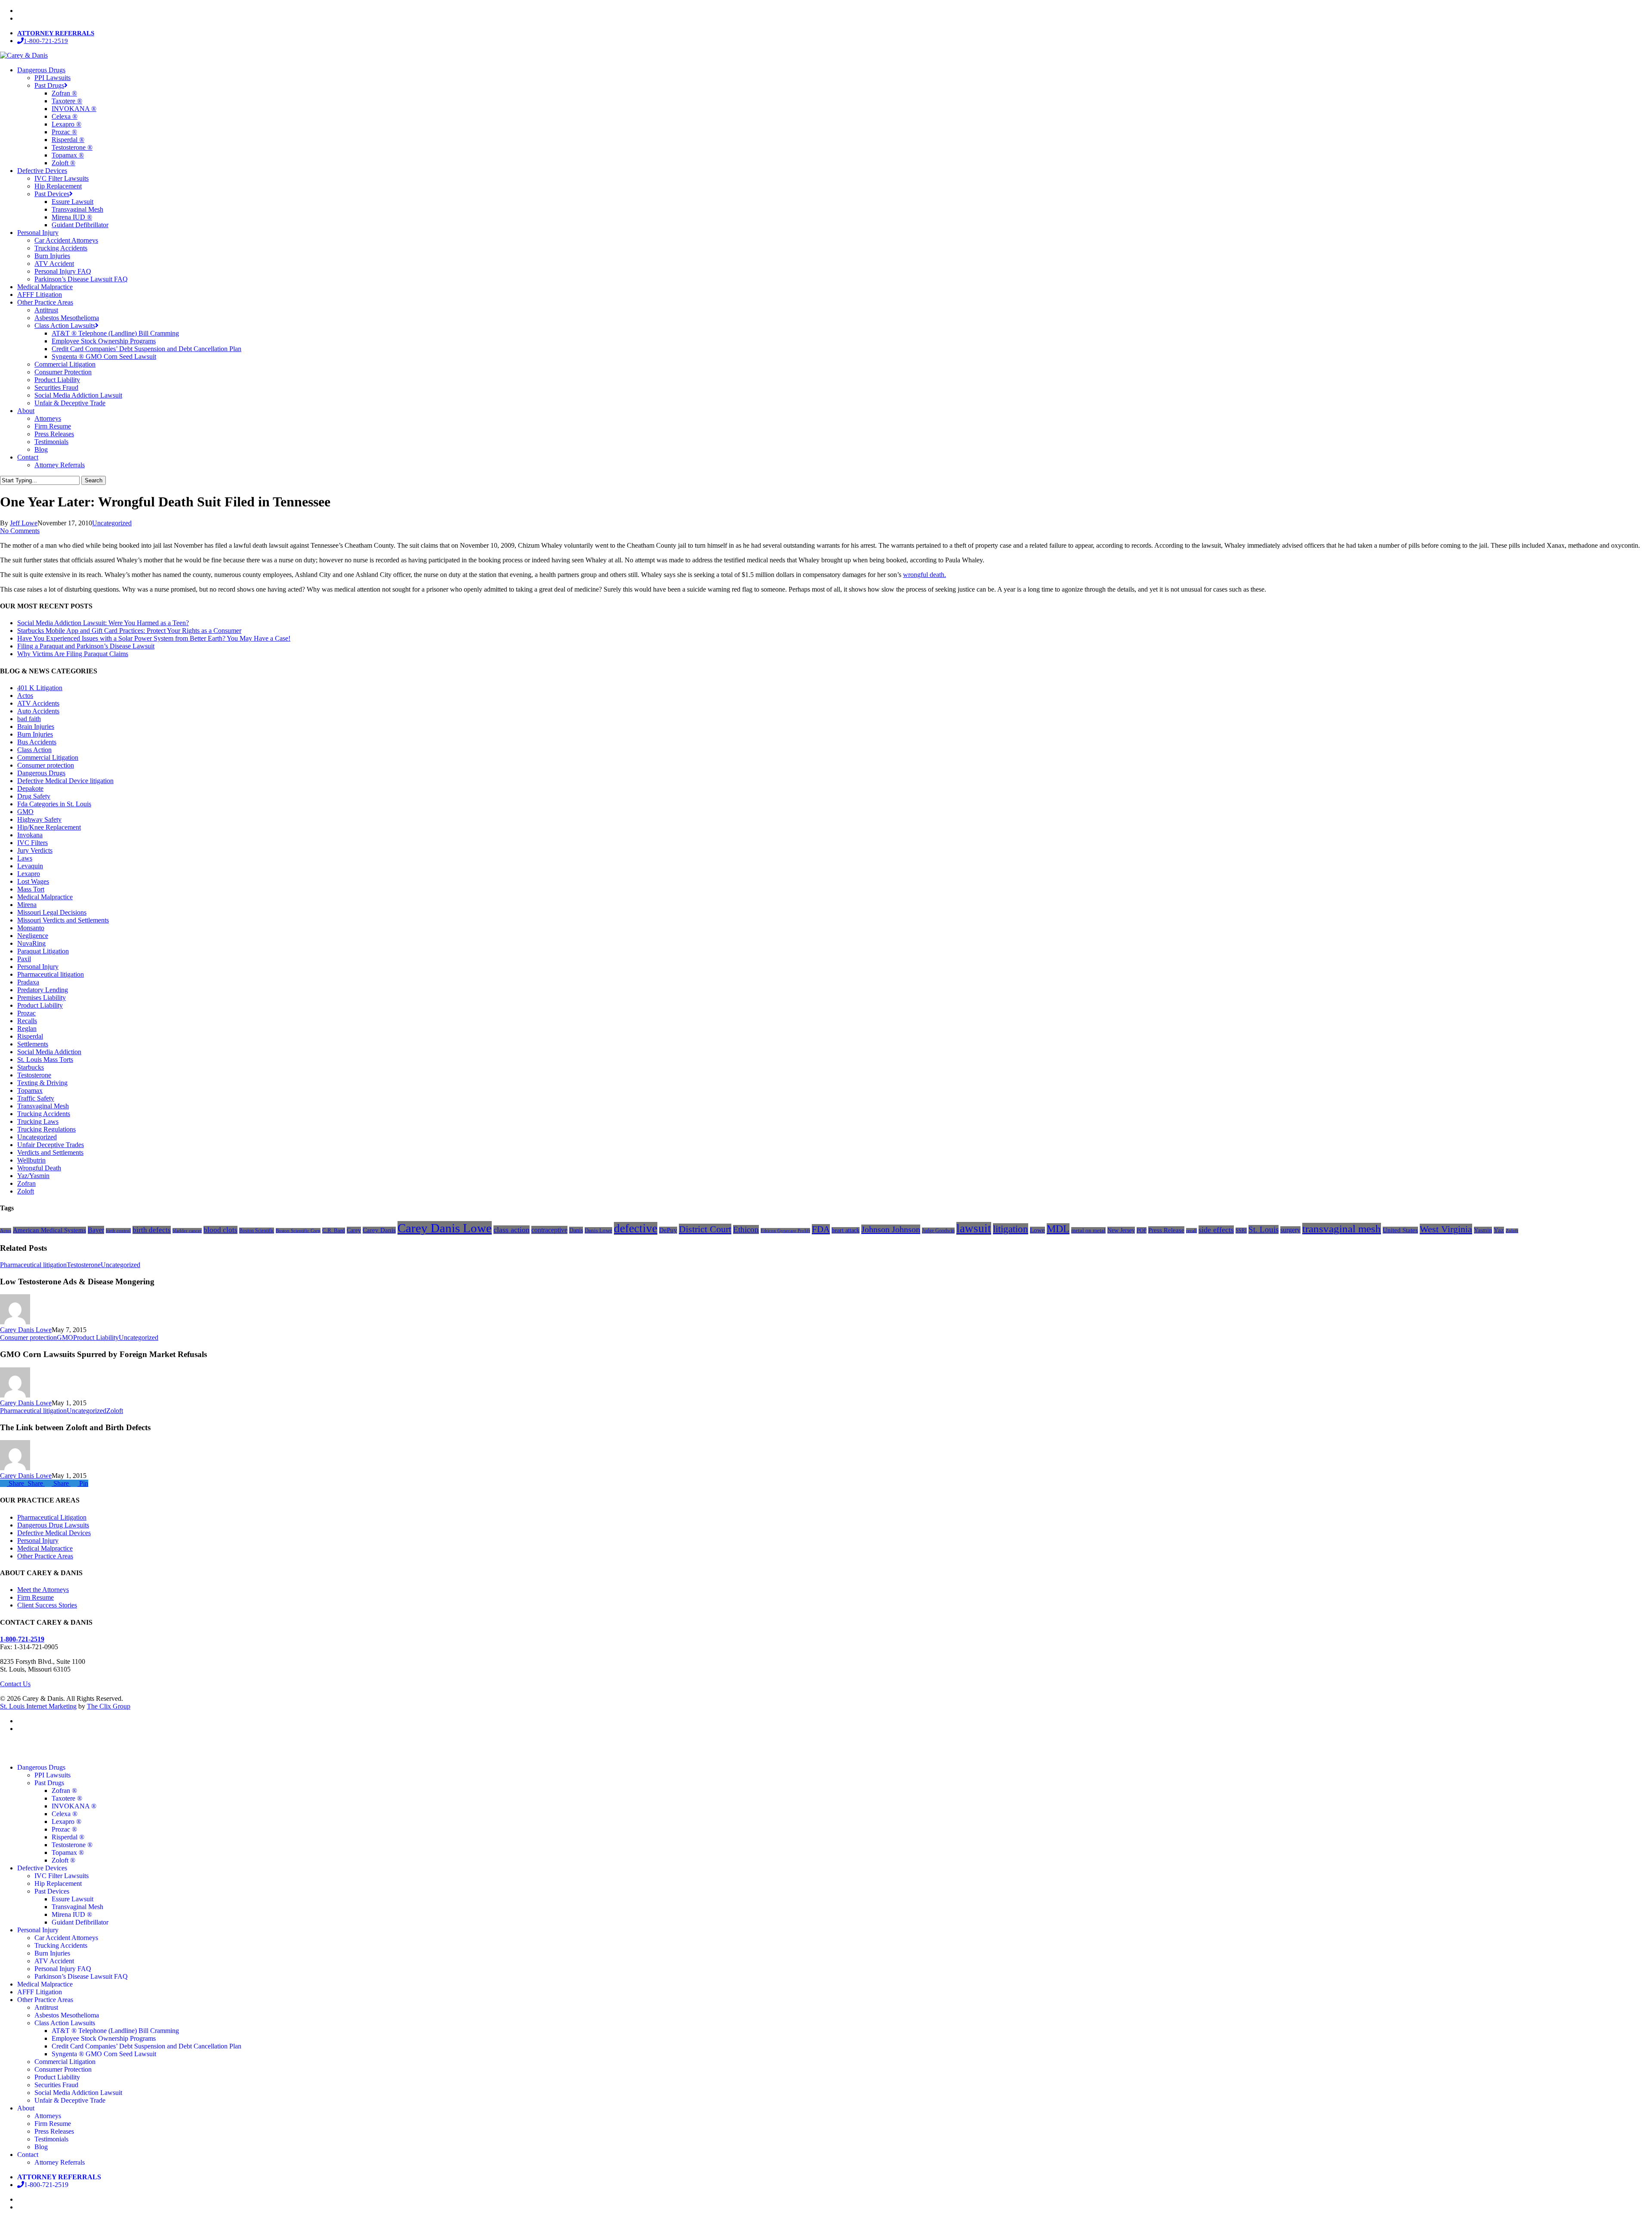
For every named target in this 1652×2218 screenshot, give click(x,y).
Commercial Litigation (48, 757)
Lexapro (29, 874)
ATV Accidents (38, 703)
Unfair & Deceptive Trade (70, 2100)
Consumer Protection (63, 2069)
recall (1191, 1231)
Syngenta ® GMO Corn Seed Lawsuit (104, 2054)
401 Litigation (40, 688)
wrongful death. (925, 575)
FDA (821, 1229)
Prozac (26, 1013)
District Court (705, 1229)
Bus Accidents (37, 742)
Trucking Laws (38, 1121)
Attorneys (48, 2116)
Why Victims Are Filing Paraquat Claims (73, 654)
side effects (1216, 1230)
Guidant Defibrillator (80, 1922)
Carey (354, 1230)
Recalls (27, 1021)
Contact (28, 2155)
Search (94, 480)
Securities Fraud (56, 2085)
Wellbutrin (31, 1160)
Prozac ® (64, 1829)
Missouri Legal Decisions (52, 912)
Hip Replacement (58, 1883)
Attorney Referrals (60, 2162)
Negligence (33, 936)
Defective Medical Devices (54, 1533)
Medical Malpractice (45, 897)
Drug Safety (34, 796)
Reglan (27, 1029)
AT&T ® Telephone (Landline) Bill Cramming (115, 2031)
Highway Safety (39, 819)
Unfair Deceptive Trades (51, 1145)
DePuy (668, 1230)
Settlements (33, 1044)
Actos (25, 696)
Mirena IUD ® (72, 1914)
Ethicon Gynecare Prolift (785, 1231)
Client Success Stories (47, 1605)
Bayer (96, 1230)
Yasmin (1483, 1230)
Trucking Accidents (44, 1114)
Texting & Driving (42, 1083)
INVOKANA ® (74, 1806)
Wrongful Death (39, 1168)
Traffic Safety (36, 1098)
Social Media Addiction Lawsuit (78, 2093)
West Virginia (1446, 1229)
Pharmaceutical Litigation (52, 1517)
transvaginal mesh (1342, 1229)
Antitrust (46, 2007)
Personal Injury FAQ (63, 1969)
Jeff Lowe (24, 523)
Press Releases (54, 2131)
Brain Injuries (36, 726)
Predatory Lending (43, 990)
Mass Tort (31, 889)
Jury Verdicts (35, 850)
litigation (1011, 1229)
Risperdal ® (68, 1837)
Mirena (27, 905)
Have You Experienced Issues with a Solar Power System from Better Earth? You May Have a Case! (154, 638)
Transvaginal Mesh (43, 1106)
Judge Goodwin (938, 1231)
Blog (41, 2147)
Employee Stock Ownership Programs (104, 2038)
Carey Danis (379, 1230)
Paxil (24, 959)
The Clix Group (109, 1706)
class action (512, 1230)
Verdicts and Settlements (50, 1152)
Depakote (30, 788)
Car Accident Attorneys (66, 1938)
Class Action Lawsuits (65, 2023)
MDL (1058, 1229)
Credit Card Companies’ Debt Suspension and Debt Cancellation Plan (146, 2046)
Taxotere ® (67, 1798)
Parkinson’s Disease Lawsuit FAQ (81, 1976)
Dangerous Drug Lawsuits (53, 1525)
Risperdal (30, 1036)
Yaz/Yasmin (33, 1176)
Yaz (1499, 1230)
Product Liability (40, 1005)
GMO (25, 812)
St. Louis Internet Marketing (38, 1706)
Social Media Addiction (49, 1052)
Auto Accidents (38, 711)
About (26, 2108)
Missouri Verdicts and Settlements (63, 920)
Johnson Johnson (891, 1229)
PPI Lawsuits (52, 1775)
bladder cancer (187, 1231)
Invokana (30, 835)
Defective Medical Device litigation (65, 781)
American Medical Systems (49, 1230)
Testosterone (34, 1075)
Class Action (34, 750)
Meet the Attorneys (43, 1590)
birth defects (152, 1230)
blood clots (220, 1230)
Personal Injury (38, 967)
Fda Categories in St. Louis (54, 804)
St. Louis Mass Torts (45, 1060)
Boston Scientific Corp (298, 1231)
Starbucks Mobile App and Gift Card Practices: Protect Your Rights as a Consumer (129, 631)
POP (1142, 1230)
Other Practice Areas (45, 1556)
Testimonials (51, 2139)
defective (636, 1228)
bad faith (29, 719)
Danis (576, 1230)
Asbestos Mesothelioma (67, 2015)
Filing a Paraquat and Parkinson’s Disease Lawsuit (86, 646)
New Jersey (1121, 1230)
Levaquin (30, 866)
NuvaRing (31, 943)
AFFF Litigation (40, 1992)
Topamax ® (68, 1852)
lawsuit (974, 1228)
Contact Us (15, 1684)
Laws (25, 858)
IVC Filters (32, 843)
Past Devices (52, 1891)
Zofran (26, 1183)
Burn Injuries (35, 734)
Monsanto (31, 928)
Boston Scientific (257, 1231)
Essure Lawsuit (72, 1899)
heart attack (846, 1230)
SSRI (1241, 1231)
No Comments (20, 531)
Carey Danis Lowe (445, 1228)
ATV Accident (54, 1961)
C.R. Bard (334, 1231)
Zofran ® (64, 1791)
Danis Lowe (598, 1230)
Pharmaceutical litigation (51, 974)
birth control (118, 1231)
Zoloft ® (63, 1860)
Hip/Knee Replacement (49, 827)
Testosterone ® (72, 1845)
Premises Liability (42, 998)
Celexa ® (65, 1814)
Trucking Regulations (46, 1129)
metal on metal (1088, 1230)
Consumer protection (46, 765)
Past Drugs (49, 1783)
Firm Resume (35, 1597)
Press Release (1166, 1230)
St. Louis (1264, 1229)
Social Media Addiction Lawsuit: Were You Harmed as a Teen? (103, 623)
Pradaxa (28, 982)
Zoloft (26, 1191)
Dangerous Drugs (41, 773)
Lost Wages (33, 881)
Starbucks (31, 1067)
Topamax (30, 1090)
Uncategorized (112, 523)
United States (1400, 1230)
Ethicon (746, 1229)
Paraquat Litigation (43, 951)
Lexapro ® (66, 1822)
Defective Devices (42, 1868)
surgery (1290, 1230)
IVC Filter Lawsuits (62, 1876)
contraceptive (549, 1230)
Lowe (1037, 1230)
